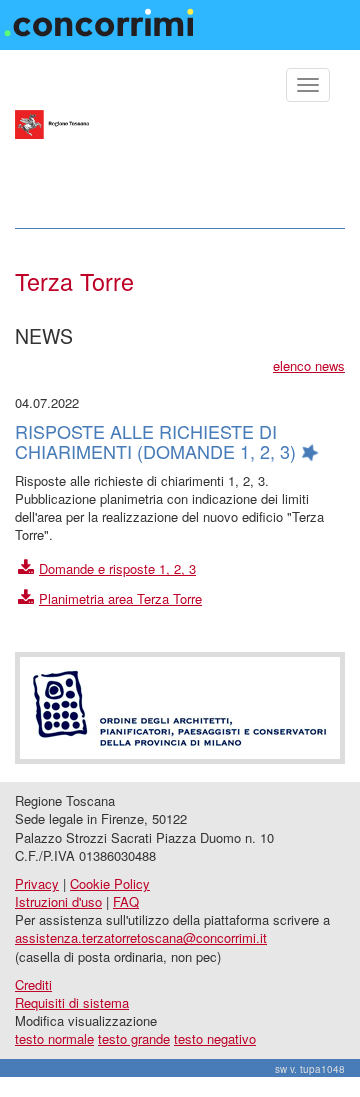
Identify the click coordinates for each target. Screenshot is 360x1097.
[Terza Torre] (180, 160)
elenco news (309, 365)
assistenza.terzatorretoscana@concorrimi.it (141, 937)
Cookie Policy (110, 883)
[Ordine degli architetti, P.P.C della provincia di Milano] (180, 705)
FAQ (126, 901)
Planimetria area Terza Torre (120, 598)
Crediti (33, 984)
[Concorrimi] (102, 16)
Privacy (37, 883)
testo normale (54, 1038)
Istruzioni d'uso (58, 901)
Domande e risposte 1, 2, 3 (117, 568)
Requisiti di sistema (72, 1002)
